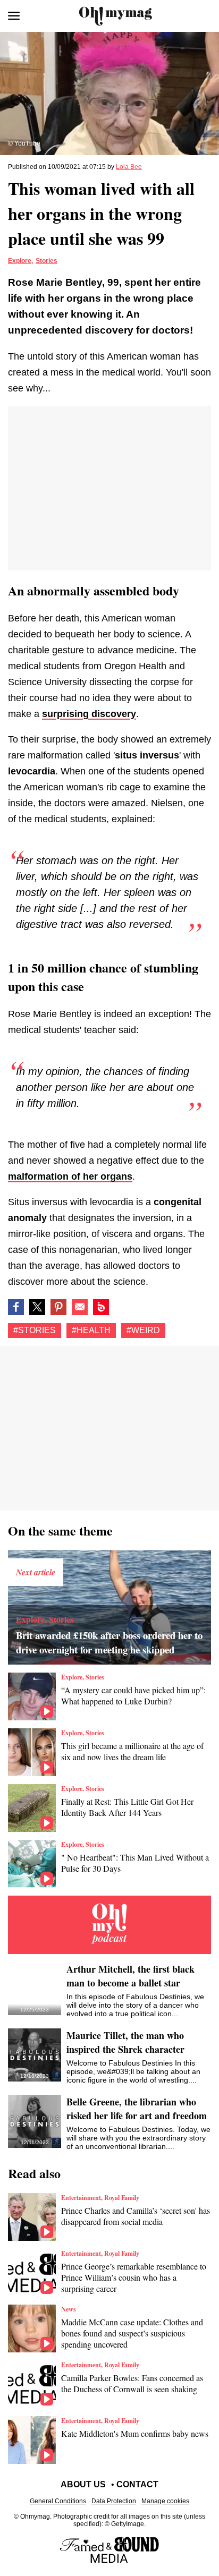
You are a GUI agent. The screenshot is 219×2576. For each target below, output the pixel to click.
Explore (20, 261)
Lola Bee (129, 167)
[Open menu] (14, 16)
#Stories (35, 1330)
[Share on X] (37, 1307)
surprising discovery (89, 714)
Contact (137, 2484)
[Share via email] (80, 1307)
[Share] (58, 1307)
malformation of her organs (70, 1176)
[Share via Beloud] (101, 1307)
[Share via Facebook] (16, 1307)
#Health (91, 1330)
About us (83, 2484)
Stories (47, 261)
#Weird (143, 1330)
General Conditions (58, 2501)
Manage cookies (165, 2501)
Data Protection (114, 2501)
